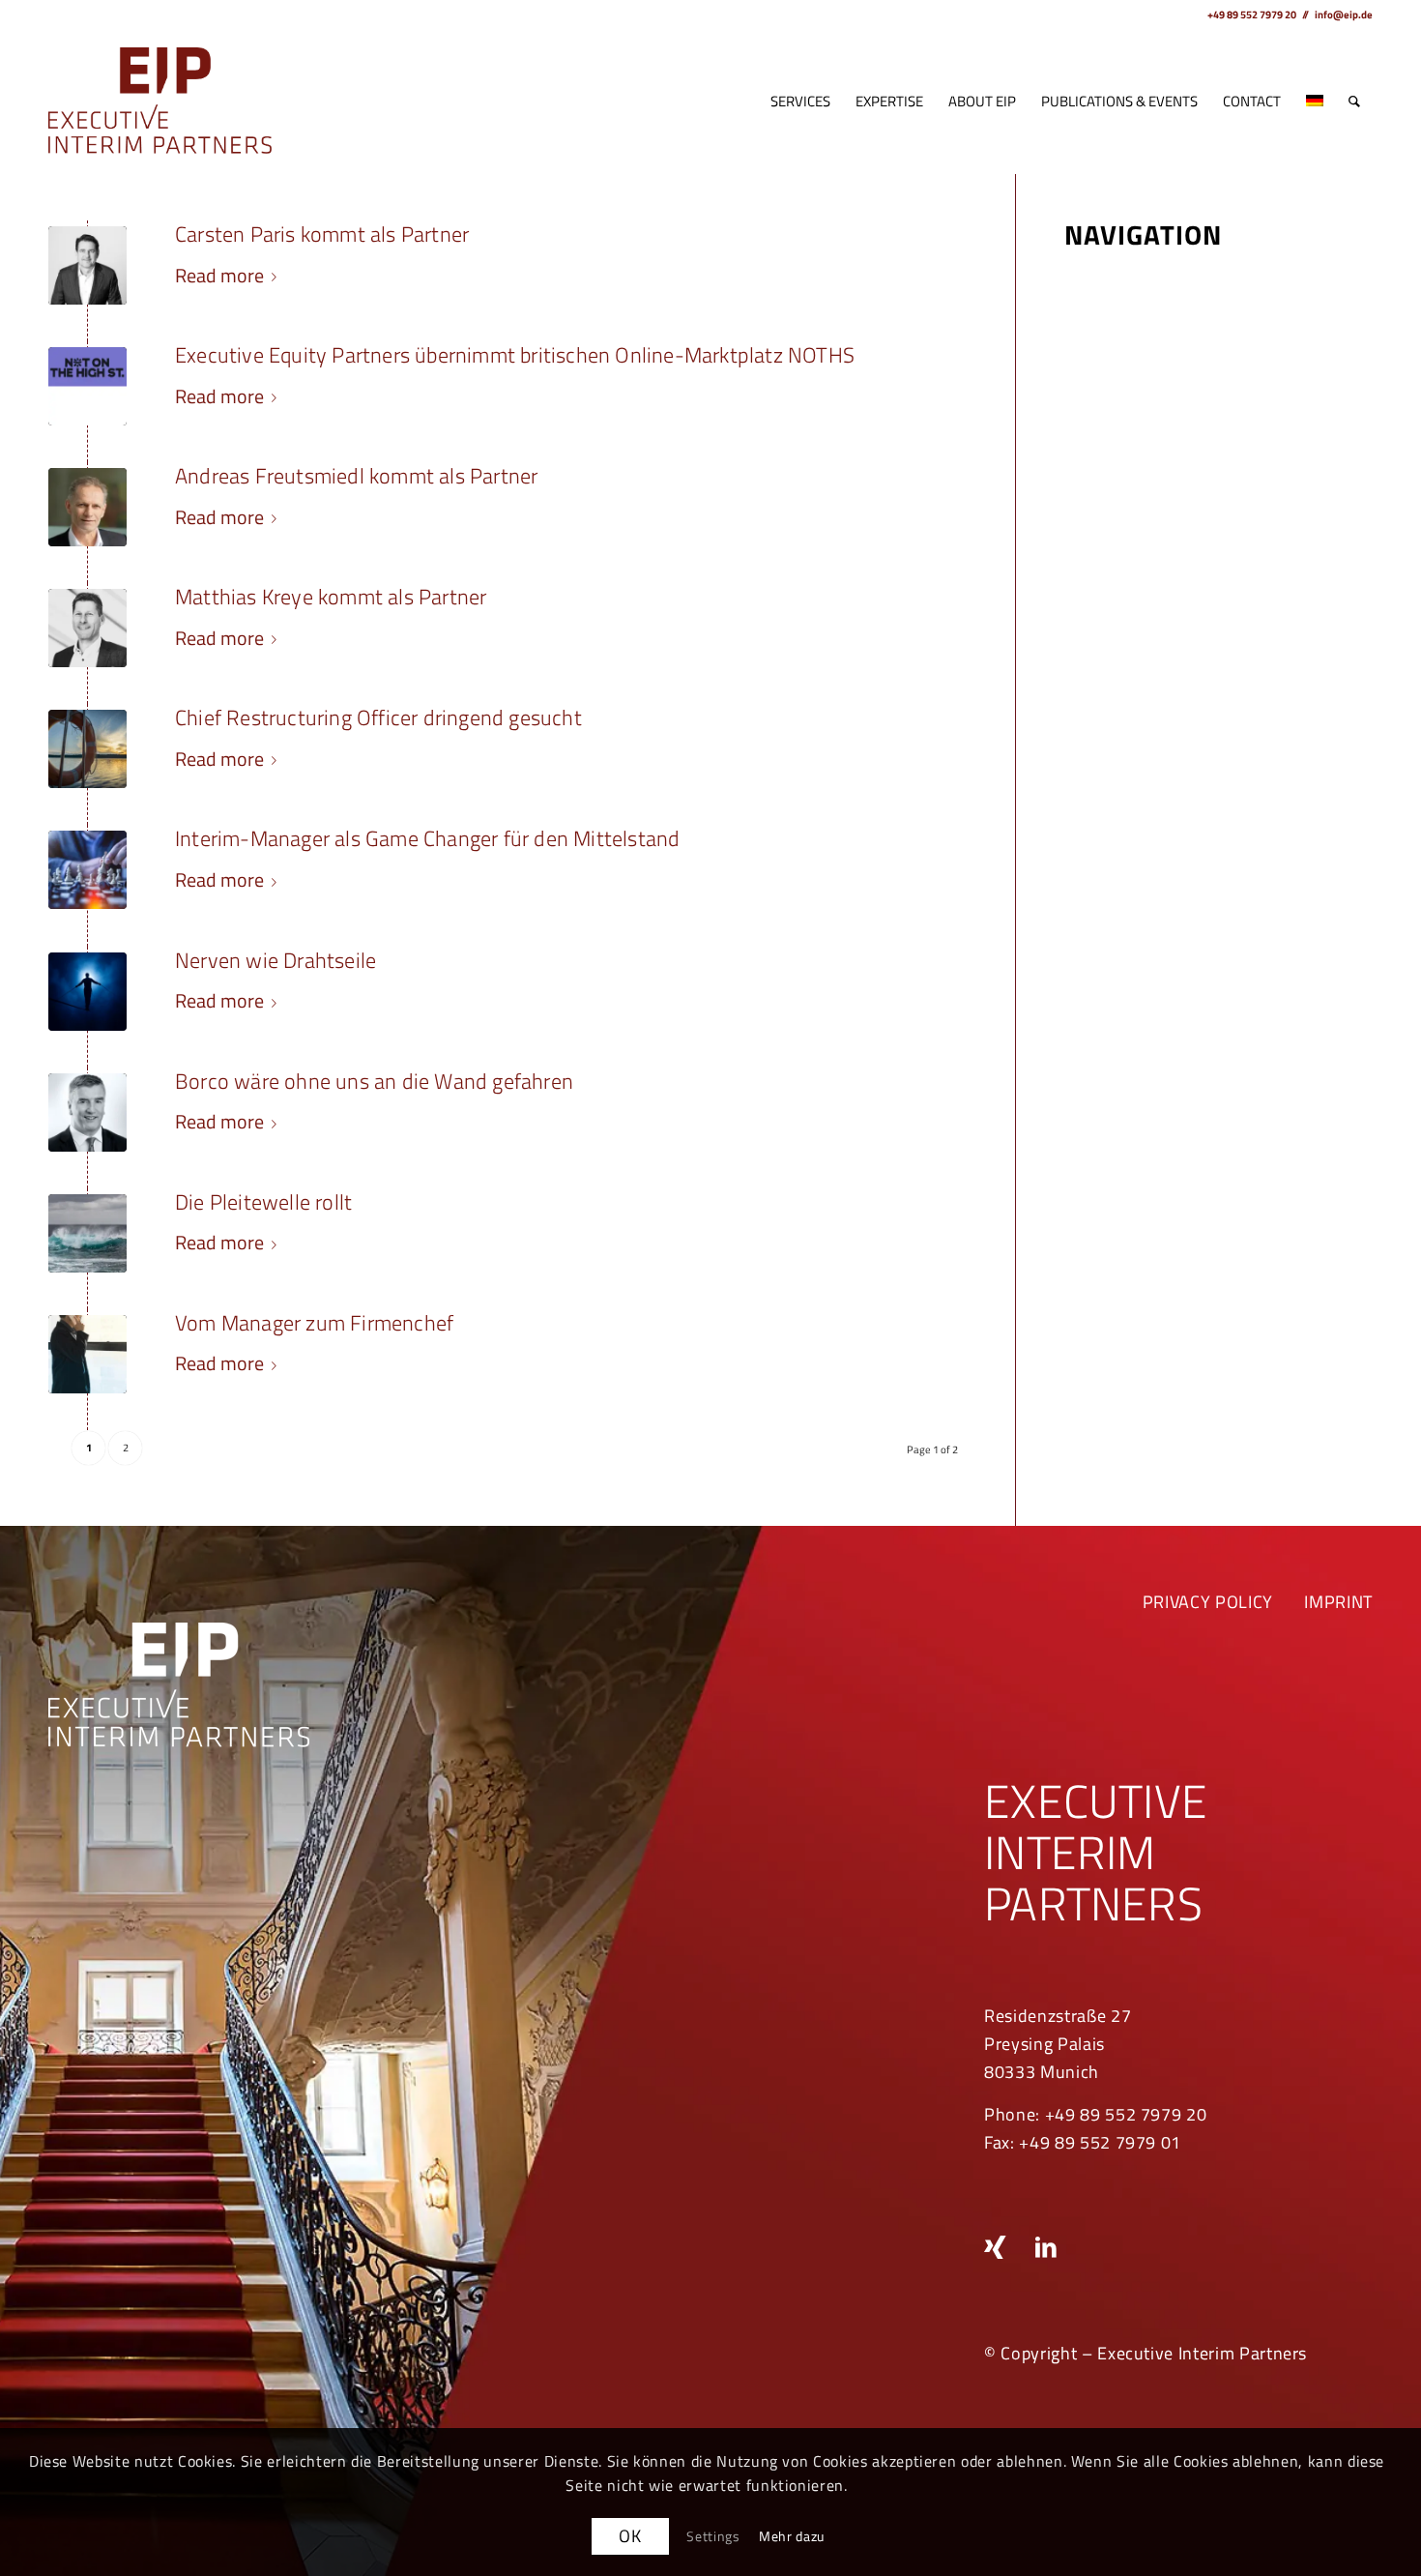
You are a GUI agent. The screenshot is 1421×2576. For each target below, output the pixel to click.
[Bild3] (87, 1233)
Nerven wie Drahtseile (275, 960)
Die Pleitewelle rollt (263, 1202)
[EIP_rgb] (160, 102)
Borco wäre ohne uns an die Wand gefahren (374, 1081)
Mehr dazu (792, 2536)
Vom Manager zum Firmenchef (314, 1323)
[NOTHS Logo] (87, 386)
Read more (219, 275)
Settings (713, 2536)
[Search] (1354, 102)
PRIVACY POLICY (1208, 1602)
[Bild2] (87, 992)
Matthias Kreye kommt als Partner (331, 597)
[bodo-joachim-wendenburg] (87, 1112)
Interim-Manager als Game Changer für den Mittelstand (427, 838)
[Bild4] (87, 1354)
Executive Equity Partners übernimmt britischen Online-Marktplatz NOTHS (515, 355)
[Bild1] (87, 870)
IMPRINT (1338, 1602)
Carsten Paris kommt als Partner (322, 234)
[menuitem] (800, 102)
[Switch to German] (1315, 102)
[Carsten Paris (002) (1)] (87, 265)
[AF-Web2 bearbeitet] (87, 507)
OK (630, 2536)
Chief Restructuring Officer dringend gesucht (378, 717)
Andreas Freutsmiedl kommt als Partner (356, 476)
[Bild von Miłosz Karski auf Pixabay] (87, 749)
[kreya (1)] (87, 628)
